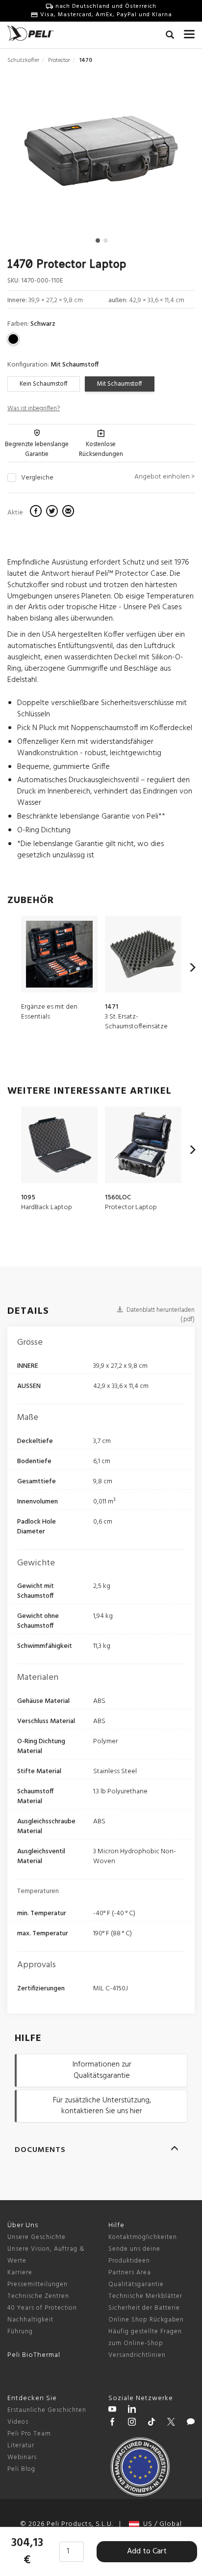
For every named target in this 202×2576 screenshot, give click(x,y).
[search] (170, 36)
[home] (30, 33)
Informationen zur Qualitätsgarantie (102, 2070)
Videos (18, 2422)
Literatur (21, 2446)
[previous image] (36, 155)
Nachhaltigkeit (30, 2320)
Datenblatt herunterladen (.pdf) (160, 1315)
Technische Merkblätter (145, 2296)
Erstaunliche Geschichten (47, 2410)
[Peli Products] (112, 2423)
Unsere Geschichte (37, 2237)
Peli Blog (21, 2469)
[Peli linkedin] (132, 2410)
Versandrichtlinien (137, 2355)
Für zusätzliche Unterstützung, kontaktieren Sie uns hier (102, 2106)
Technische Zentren (38, 2296)
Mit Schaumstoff (120, 384)
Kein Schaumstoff (44, 384)
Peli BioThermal (34, 2355)
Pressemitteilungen (38, 2284)
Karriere (20, 2273)
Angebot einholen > (164, 477)
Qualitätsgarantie (136, 2284)
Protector (59, 60)
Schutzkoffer (23, 60)
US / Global (161, 2524)
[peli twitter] (171, 2423)
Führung (20, 2332)
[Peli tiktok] (151, 2423)
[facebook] (37, 512)
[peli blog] (191, 2423)
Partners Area (130, 2273)
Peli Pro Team (29, 2434)
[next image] (166, 155)
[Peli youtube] (112, 2410)
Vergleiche (37, 478)
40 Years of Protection (42, 2308)
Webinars (22, 2457)
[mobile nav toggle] (189, 32)
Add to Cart (147, 2551)
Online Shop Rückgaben (146, 2320)
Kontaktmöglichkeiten (143, 2237)
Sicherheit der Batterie (144, 2308)
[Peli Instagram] (132, 2423)
